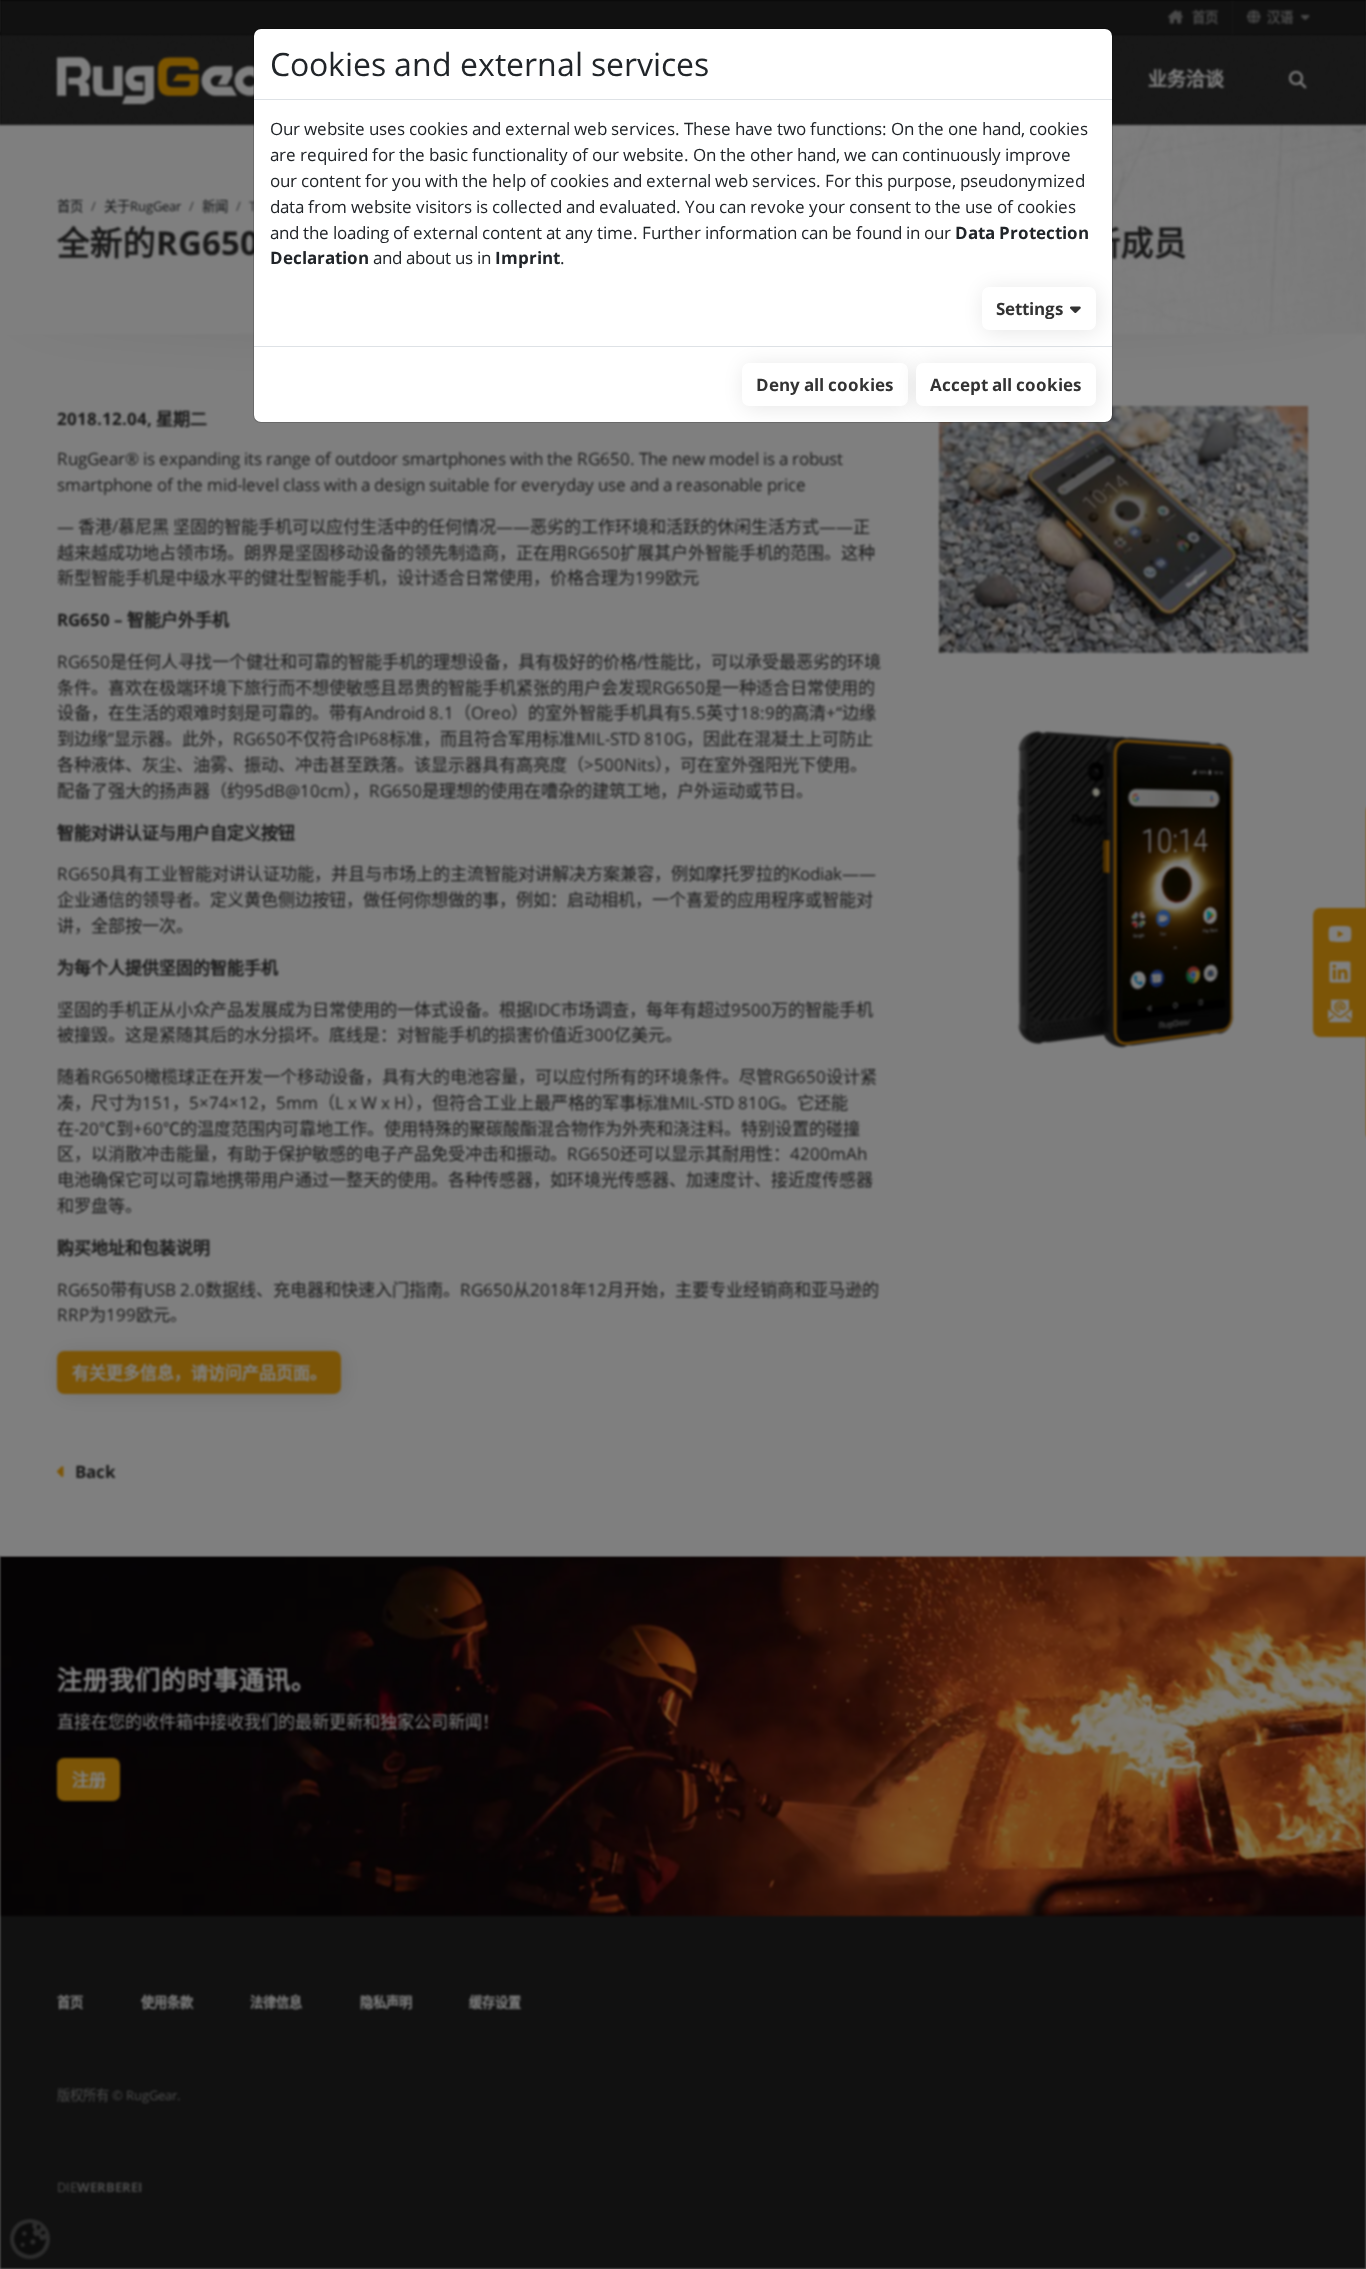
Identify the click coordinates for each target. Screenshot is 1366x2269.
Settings (1029, 308)
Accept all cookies (1005, 384)
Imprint (527, 257)
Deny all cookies (824, 384)
